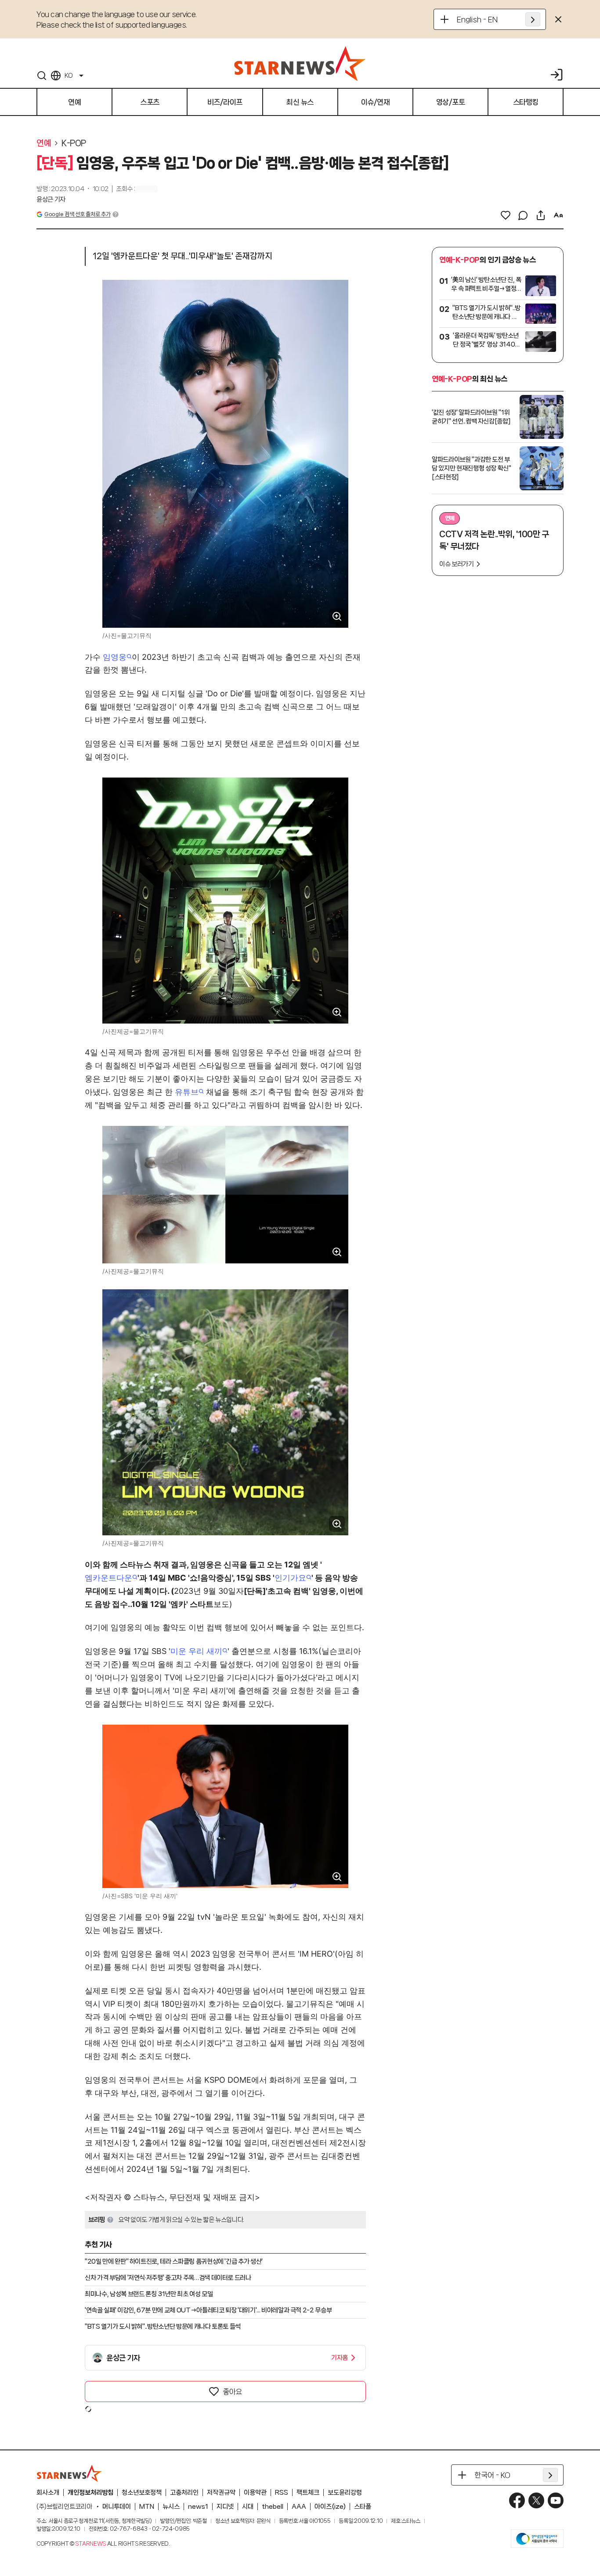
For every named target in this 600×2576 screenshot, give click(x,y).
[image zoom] (337, 616)
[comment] (523, 215)
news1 (198, 2507)
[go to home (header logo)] (300, 63)
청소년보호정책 (142, 2493)
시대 (248, 2507)
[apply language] (533, 19)
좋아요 (232, 2391)
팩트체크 (308, 2493)
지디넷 (225, 2507)
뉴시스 (171, 2507)
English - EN (477, 19)
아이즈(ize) (330, 2507)
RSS (282, 2493)
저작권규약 (221, 2493)
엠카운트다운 (108, 1578)
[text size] (558, 215)
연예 (44, 143)
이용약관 (255, 2493)
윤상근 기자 (51, 199)
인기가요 (290, 1578)
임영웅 (115, 657)
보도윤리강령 (345, 2493)
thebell (273, 2507)
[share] (541, 215)
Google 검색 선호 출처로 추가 (77, 214)
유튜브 (187, 1092)
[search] (42, 76)
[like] (506, 215)
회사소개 (48, 2493)
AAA (299, 2507)
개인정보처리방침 (90, 2493)
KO (69, 76)
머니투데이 (117, 2507)
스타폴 (363, 2507)
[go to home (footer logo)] (69, 2473)
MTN (147, 2507)
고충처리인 (184, 2493)
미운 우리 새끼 (196, 1651)
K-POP (74, 143)
